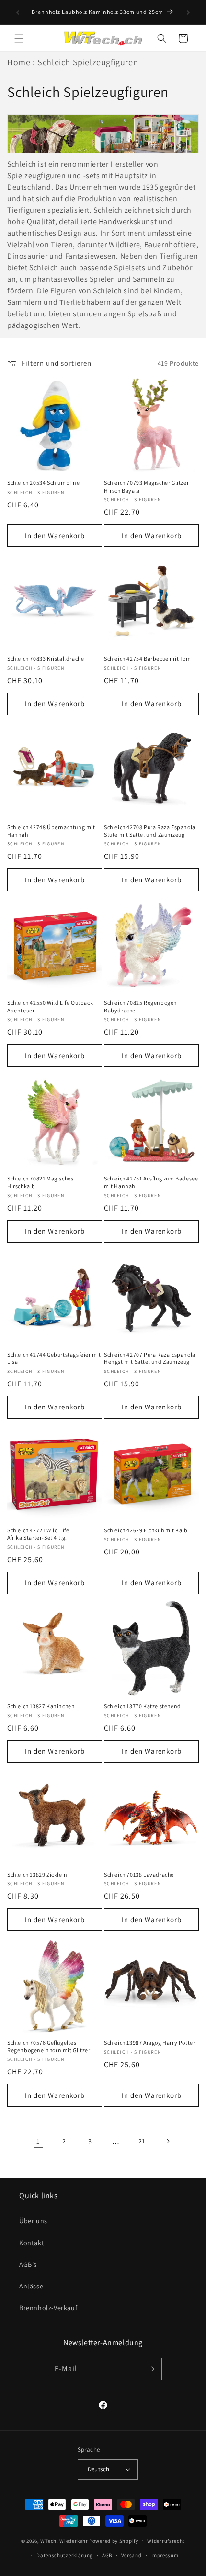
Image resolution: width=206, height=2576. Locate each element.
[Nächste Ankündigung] (188, 12)
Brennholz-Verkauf (48, 2308)
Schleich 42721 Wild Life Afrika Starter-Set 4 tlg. (38, 1534)
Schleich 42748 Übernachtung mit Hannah (51, 831)
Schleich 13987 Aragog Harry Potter (149, 2042)
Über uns (33, 2221)
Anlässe (31, 2286)
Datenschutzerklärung (65, 2555)
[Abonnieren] (151, 2369)
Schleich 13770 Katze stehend (143, 1706)
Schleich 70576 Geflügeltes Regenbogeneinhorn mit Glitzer (49, 2046)
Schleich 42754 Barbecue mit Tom (148, 658)
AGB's (28, 2264)
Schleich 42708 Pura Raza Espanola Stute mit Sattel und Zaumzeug (150, 831)
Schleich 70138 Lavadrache (139, 1874)
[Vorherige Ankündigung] (18, 12)
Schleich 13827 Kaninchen (41, 1706)
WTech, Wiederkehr (64, 2540)
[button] (19, 38)
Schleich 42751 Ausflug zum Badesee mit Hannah (151, 1182)
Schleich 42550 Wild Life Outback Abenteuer (50, 1006)
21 (142, 2141)
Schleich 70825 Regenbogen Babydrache (141, 1006)
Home (19, 62)
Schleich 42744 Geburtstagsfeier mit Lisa (54, 1358)
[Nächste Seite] (168, 2141)
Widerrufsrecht (166, 2541)
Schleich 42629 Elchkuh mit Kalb (146, 1530)
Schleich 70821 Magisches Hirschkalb (40, 1182)
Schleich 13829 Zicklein (37, 1874)
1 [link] (38, 2141)
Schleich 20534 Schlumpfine (44, 483)
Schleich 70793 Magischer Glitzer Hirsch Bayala (146, 487)
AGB (107, 2555)
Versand (132, 2555)
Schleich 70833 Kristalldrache (46, 658)
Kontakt (32, 2243)
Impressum (164, 2555)
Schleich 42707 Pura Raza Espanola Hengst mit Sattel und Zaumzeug (150, 1358)
